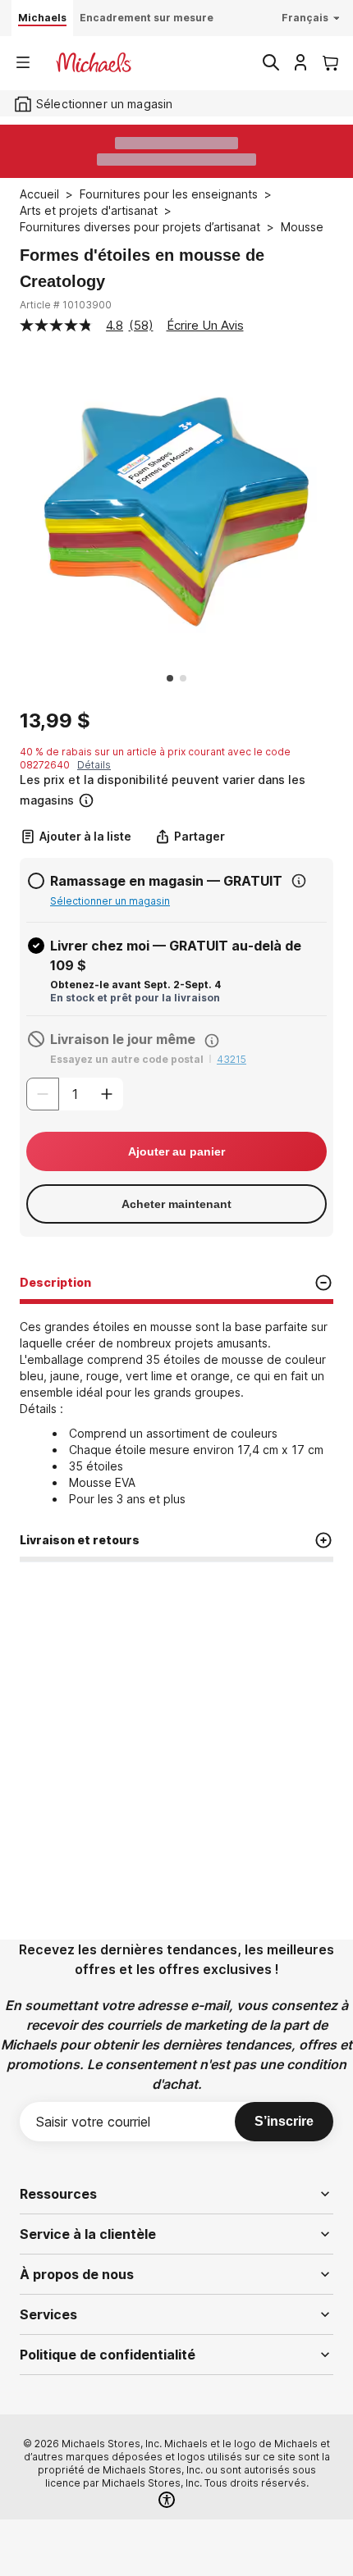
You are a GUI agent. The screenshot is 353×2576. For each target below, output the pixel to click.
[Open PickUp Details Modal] (299, 881)
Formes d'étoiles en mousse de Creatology (142, 268)
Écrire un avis (205, 325)
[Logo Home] (94, 62)
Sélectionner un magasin (110, 901)
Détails (94, 765)
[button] (175, 790)
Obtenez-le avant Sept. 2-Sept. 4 (135, 985)
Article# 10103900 (66, 305)
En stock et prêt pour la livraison (135, 998)
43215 (232, 1059)
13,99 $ (55, 721)
